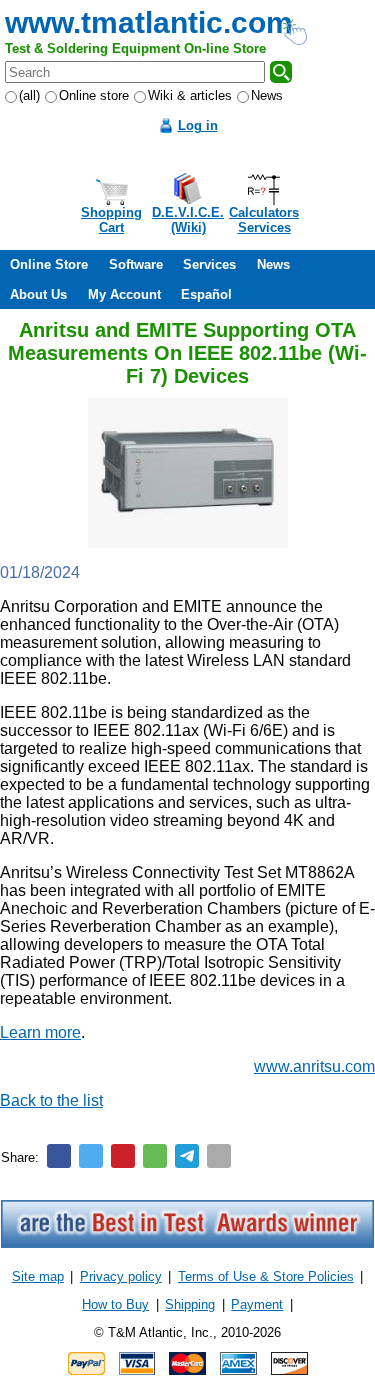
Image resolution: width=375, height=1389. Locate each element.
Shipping (190, 1304)
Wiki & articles (190, 95)
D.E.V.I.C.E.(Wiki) (188, 220)
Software (136, 264)
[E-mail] (219, 1156)
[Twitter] (91, 1156)
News (267, 95)
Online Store (49, 264)
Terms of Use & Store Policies (266, 1276)
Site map (38, 1276)
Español (206, 294)
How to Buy (115, 1304)
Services (209, 264)
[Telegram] (187, 1156)
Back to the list (51, 1100)
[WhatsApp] (155, 1156)
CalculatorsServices (264, 220)
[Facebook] (59, 1156)
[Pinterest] (123, 1156)
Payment (257, 1304)
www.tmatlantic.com (149, 22)
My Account (124, 294)
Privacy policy (121, 1276)
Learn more (40, 1032)
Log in (198, 125)
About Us (38, 294)
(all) (29, 95)
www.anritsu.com (314, 1066)
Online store (94, 95)
